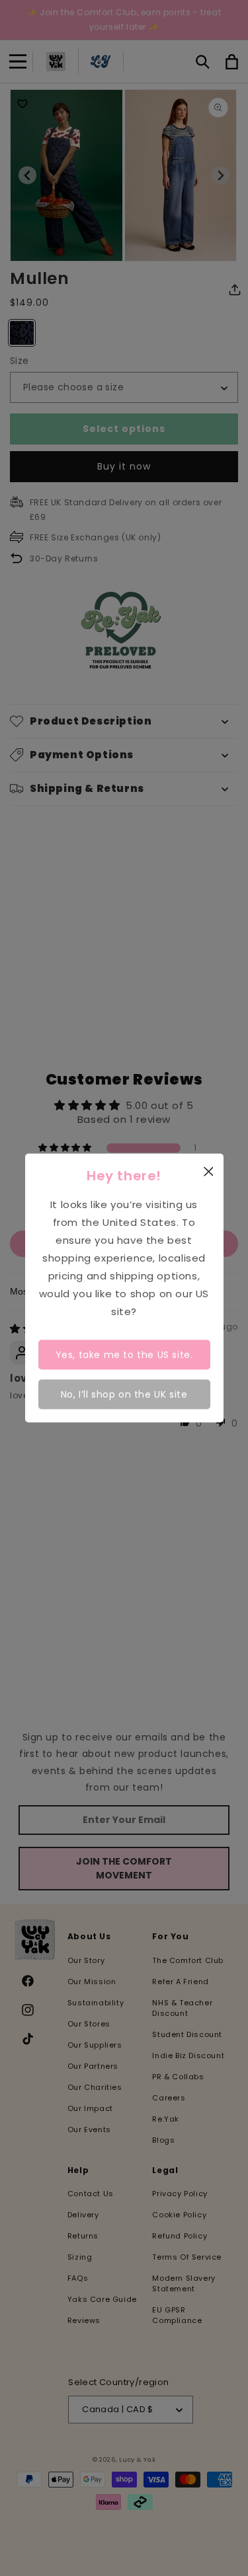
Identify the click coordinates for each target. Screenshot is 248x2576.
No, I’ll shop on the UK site (124, 1394)
